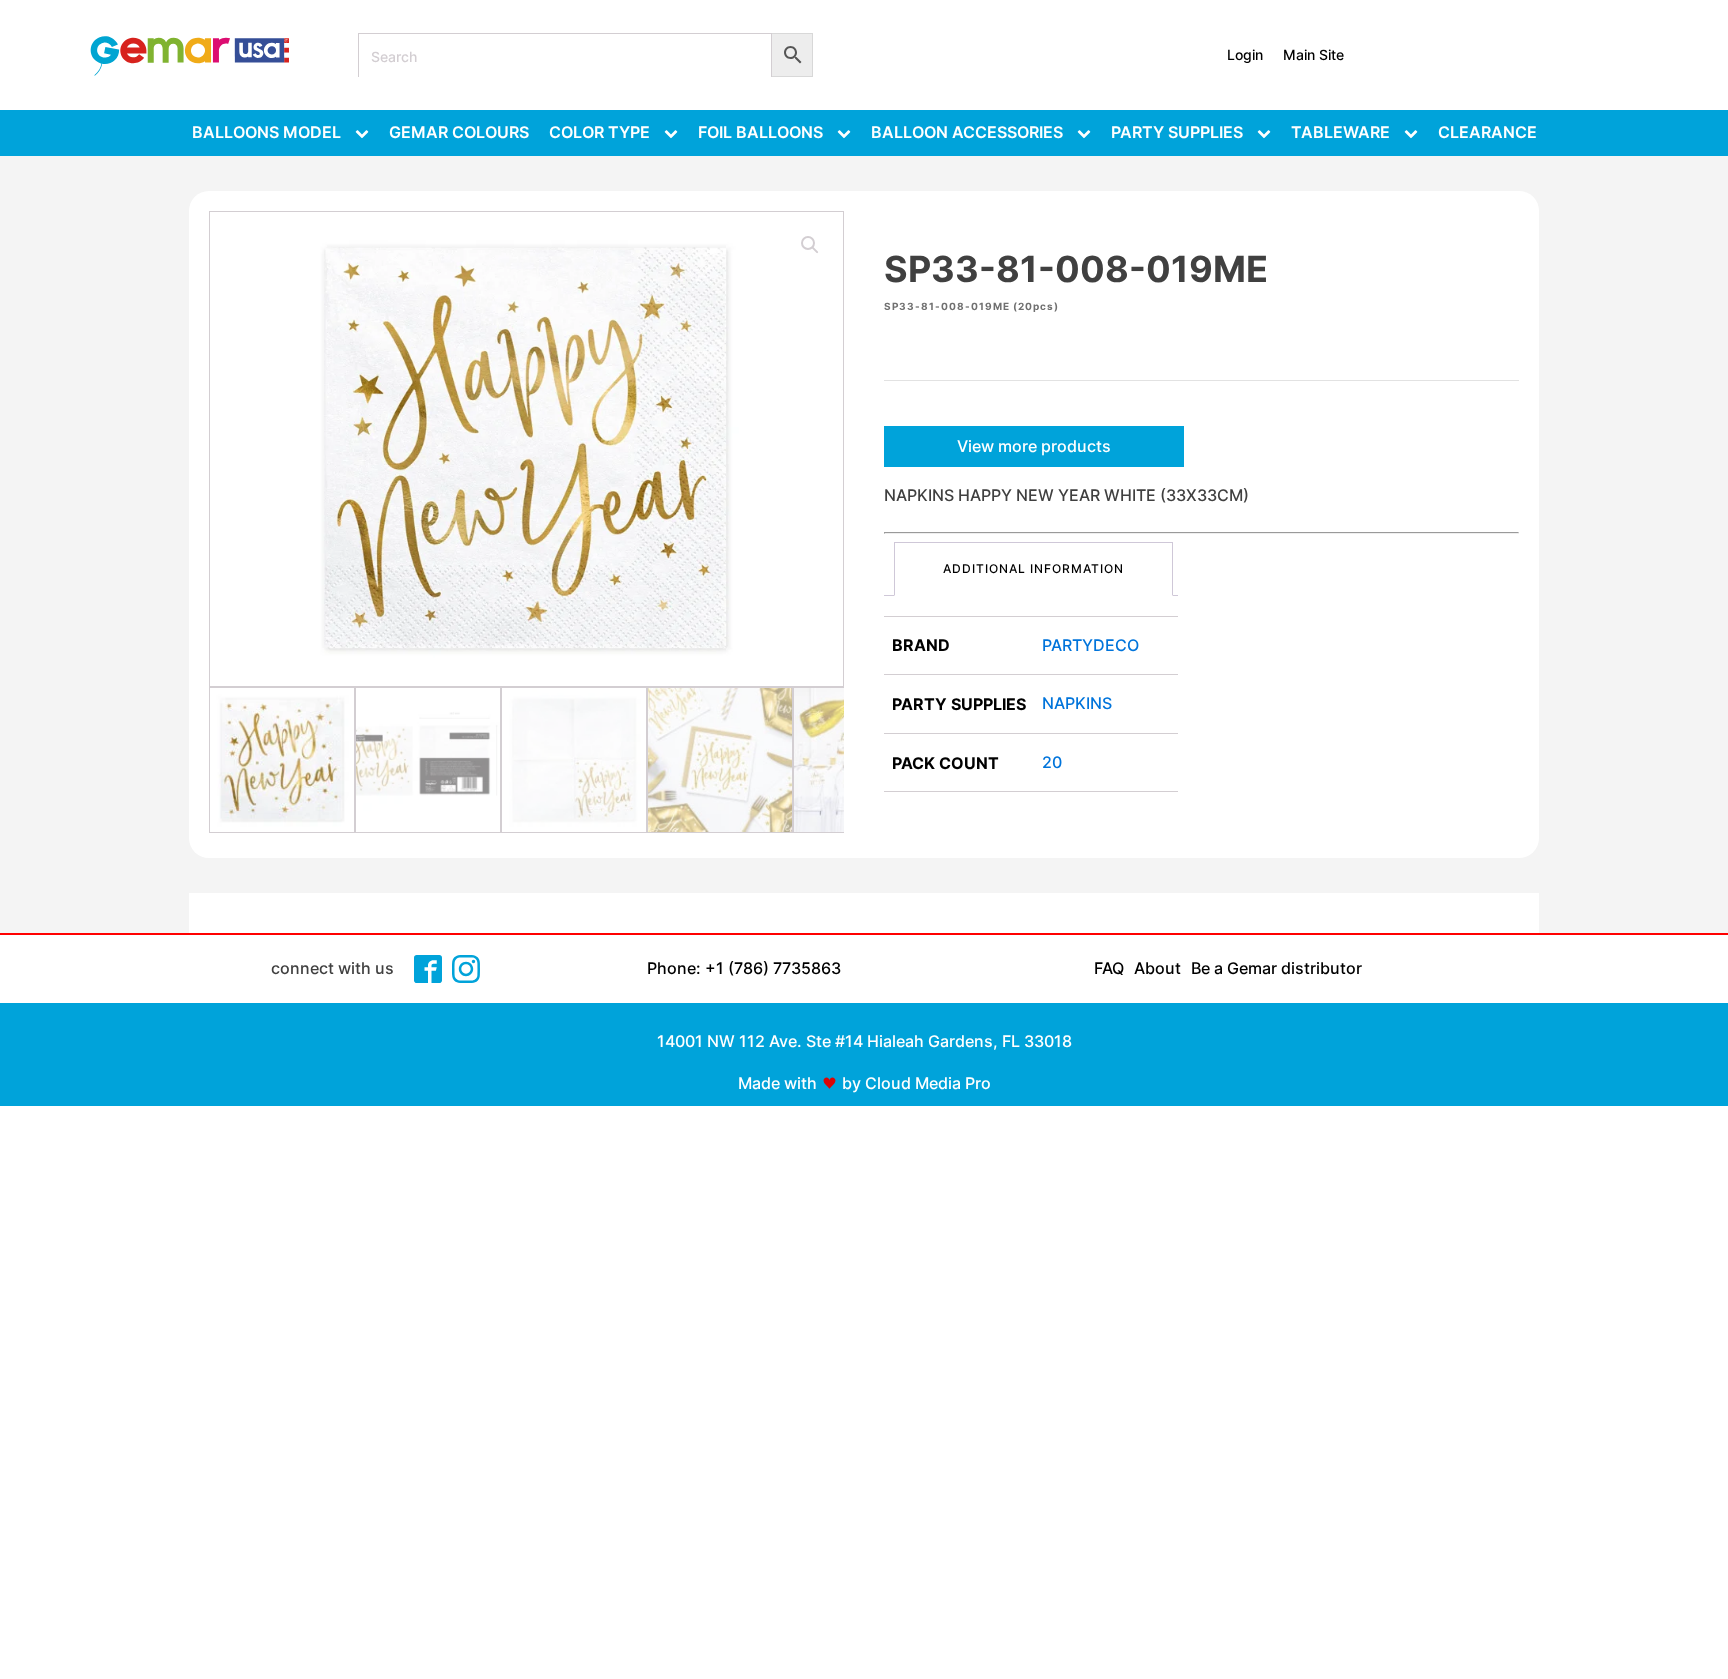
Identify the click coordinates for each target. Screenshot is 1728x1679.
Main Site (1313, 54)
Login (1245, 54)
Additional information (1033, 568)
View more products (1034, 446)
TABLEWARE (1340, 132)
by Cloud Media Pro (916, 1083)
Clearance (1487, 132)
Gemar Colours (459, 132)
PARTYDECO (1090, 645)
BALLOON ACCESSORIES (967, 132)
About (1157, 968)
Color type (599, 132)
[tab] (1033, 568)
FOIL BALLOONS (760, 132)
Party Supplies (1177, 132)
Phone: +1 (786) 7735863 (744, 968)
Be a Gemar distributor (1276, 968)
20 (1052, 762)
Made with (777, 1083)
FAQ (1109, 968)
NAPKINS (1077, 703)
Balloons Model (266, 132)
